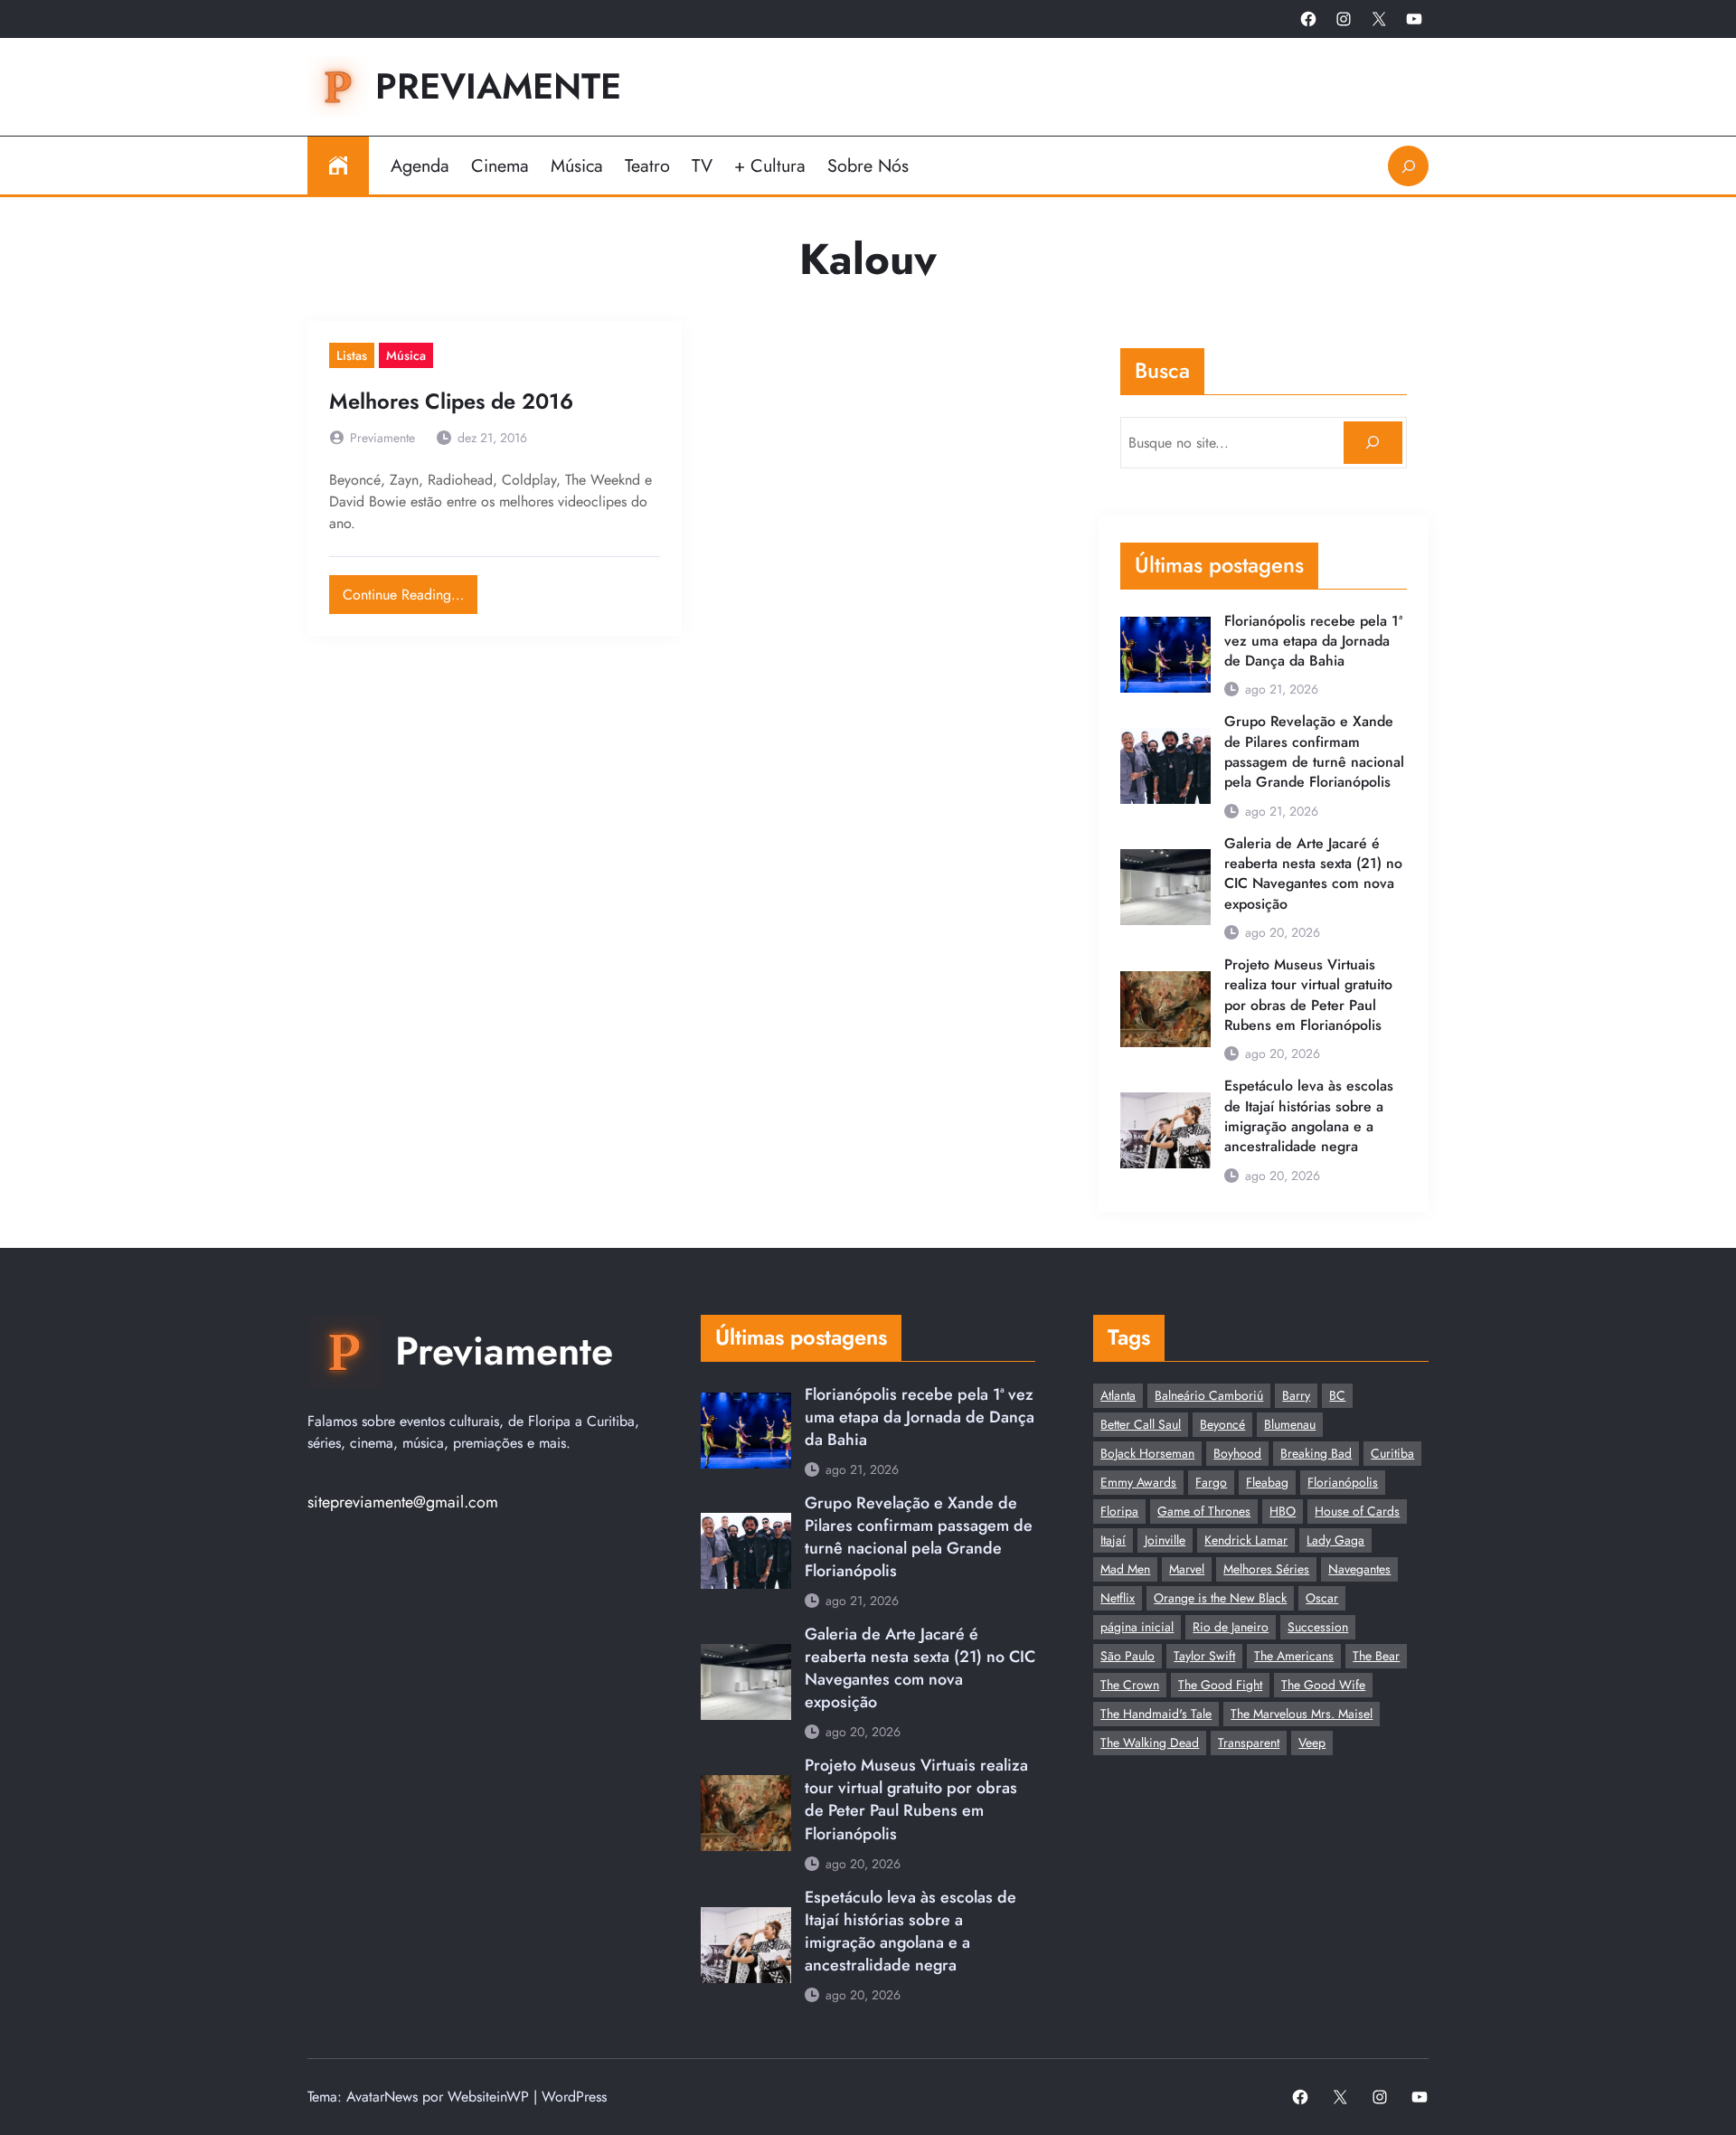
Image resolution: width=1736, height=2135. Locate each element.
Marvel (1187, 1569)
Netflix (1118, 1598)
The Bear (1376, 1656)
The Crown (1130, 1685)
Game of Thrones (1204, 1511)
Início (338, 165)
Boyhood (1237, 1453)
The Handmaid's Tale (1156, 1714)
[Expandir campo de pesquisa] (1408, 166)
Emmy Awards (1138, 1482)
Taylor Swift (1204, 1656)
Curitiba (1392, 1453)
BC (1337, 1395)
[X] (1379, 19)
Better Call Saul (1141, 1424)
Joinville (1165, 1540)
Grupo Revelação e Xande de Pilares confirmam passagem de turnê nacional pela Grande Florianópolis (1314, 752)
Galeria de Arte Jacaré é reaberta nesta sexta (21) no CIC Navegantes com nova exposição (1313, 874)
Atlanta (1118, 1395)
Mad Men (1125, 1569)
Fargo (1211, 1482)
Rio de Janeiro (1231, 1627)
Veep (1312, 1743)
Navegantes (1359, 1569)
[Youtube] (1414, 19)
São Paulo (1127, 1656)
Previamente (498, 86)
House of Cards (1357, 1511)
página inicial (1137, 1627)
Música (406, 355)
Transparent (1249, 1743)
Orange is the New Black (1220, 1598)
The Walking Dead (1150, 1743)
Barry (1296, 1395)
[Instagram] (1344, 19)
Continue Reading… (410, 590)
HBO (1283, 1511)
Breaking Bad (1316, 1453)
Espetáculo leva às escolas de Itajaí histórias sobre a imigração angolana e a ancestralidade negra (1309, 1116)
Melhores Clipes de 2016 (451, 402)
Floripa (1119, 1511)
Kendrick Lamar (1246, 1540)
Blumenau (1290, 1424)
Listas (352, 355)
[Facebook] (1308, 19)
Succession (1318, 1627)
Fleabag (1267, 1482)
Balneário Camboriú (1209, 1395)
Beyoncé (1222, 1424)
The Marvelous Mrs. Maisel (1302, 1714)
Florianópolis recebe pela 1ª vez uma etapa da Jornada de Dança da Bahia (1313, 642)
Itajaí (1113, 1540)
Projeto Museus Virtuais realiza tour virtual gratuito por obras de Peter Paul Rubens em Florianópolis (1308, 995)
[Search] (1373, 443)
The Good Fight (1220, 1685)
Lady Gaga (1335, 1540)
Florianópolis (1343, 1482)
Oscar (1322, 1598)
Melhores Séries (1266, 1569)
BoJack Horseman (1147, 1453)
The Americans (1294, 1656)
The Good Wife (1323, 1685)
